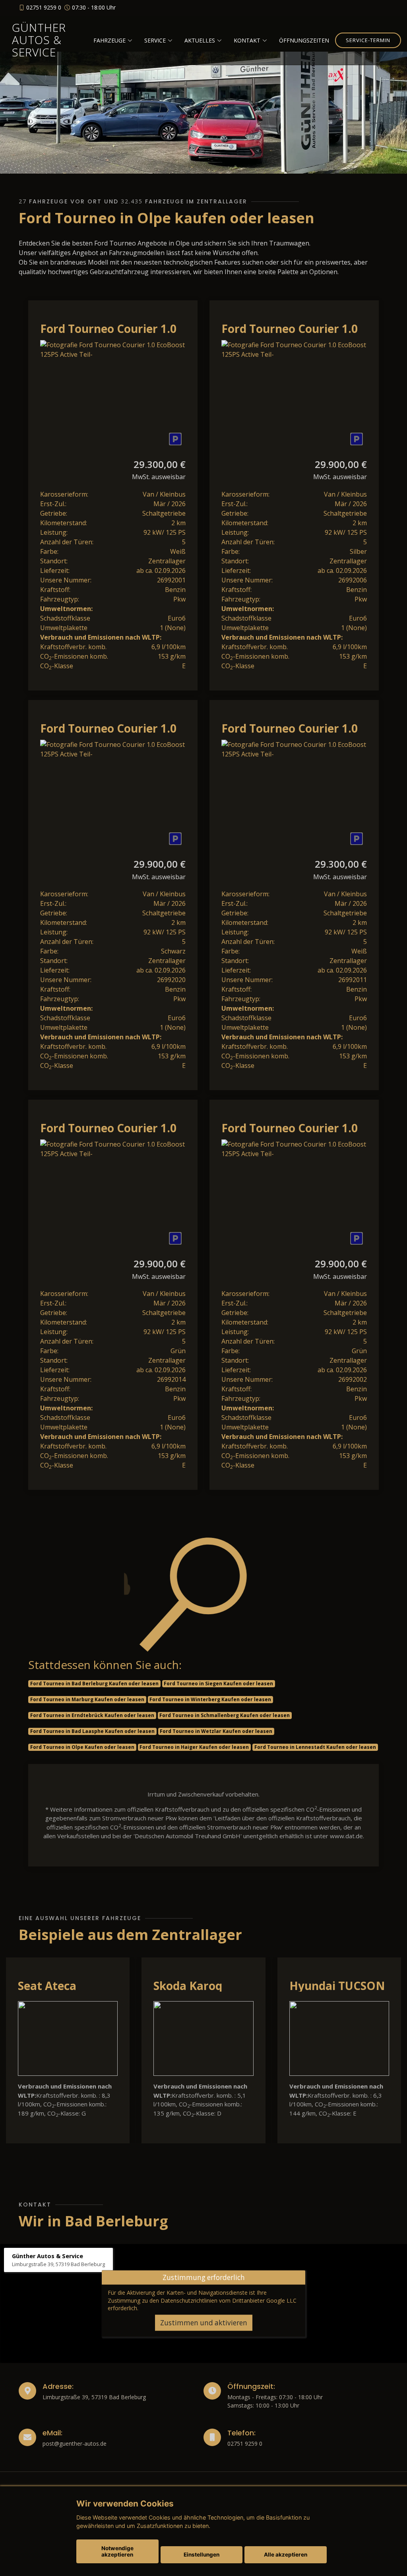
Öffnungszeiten (304, 40)
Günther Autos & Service (39, 40)
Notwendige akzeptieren (117, 2551)
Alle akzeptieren (286, 2555)
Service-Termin (368, 40)
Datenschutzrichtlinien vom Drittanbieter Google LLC (229, 2300)
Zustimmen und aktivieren (204, 2323)
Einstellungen (202, 2555)
